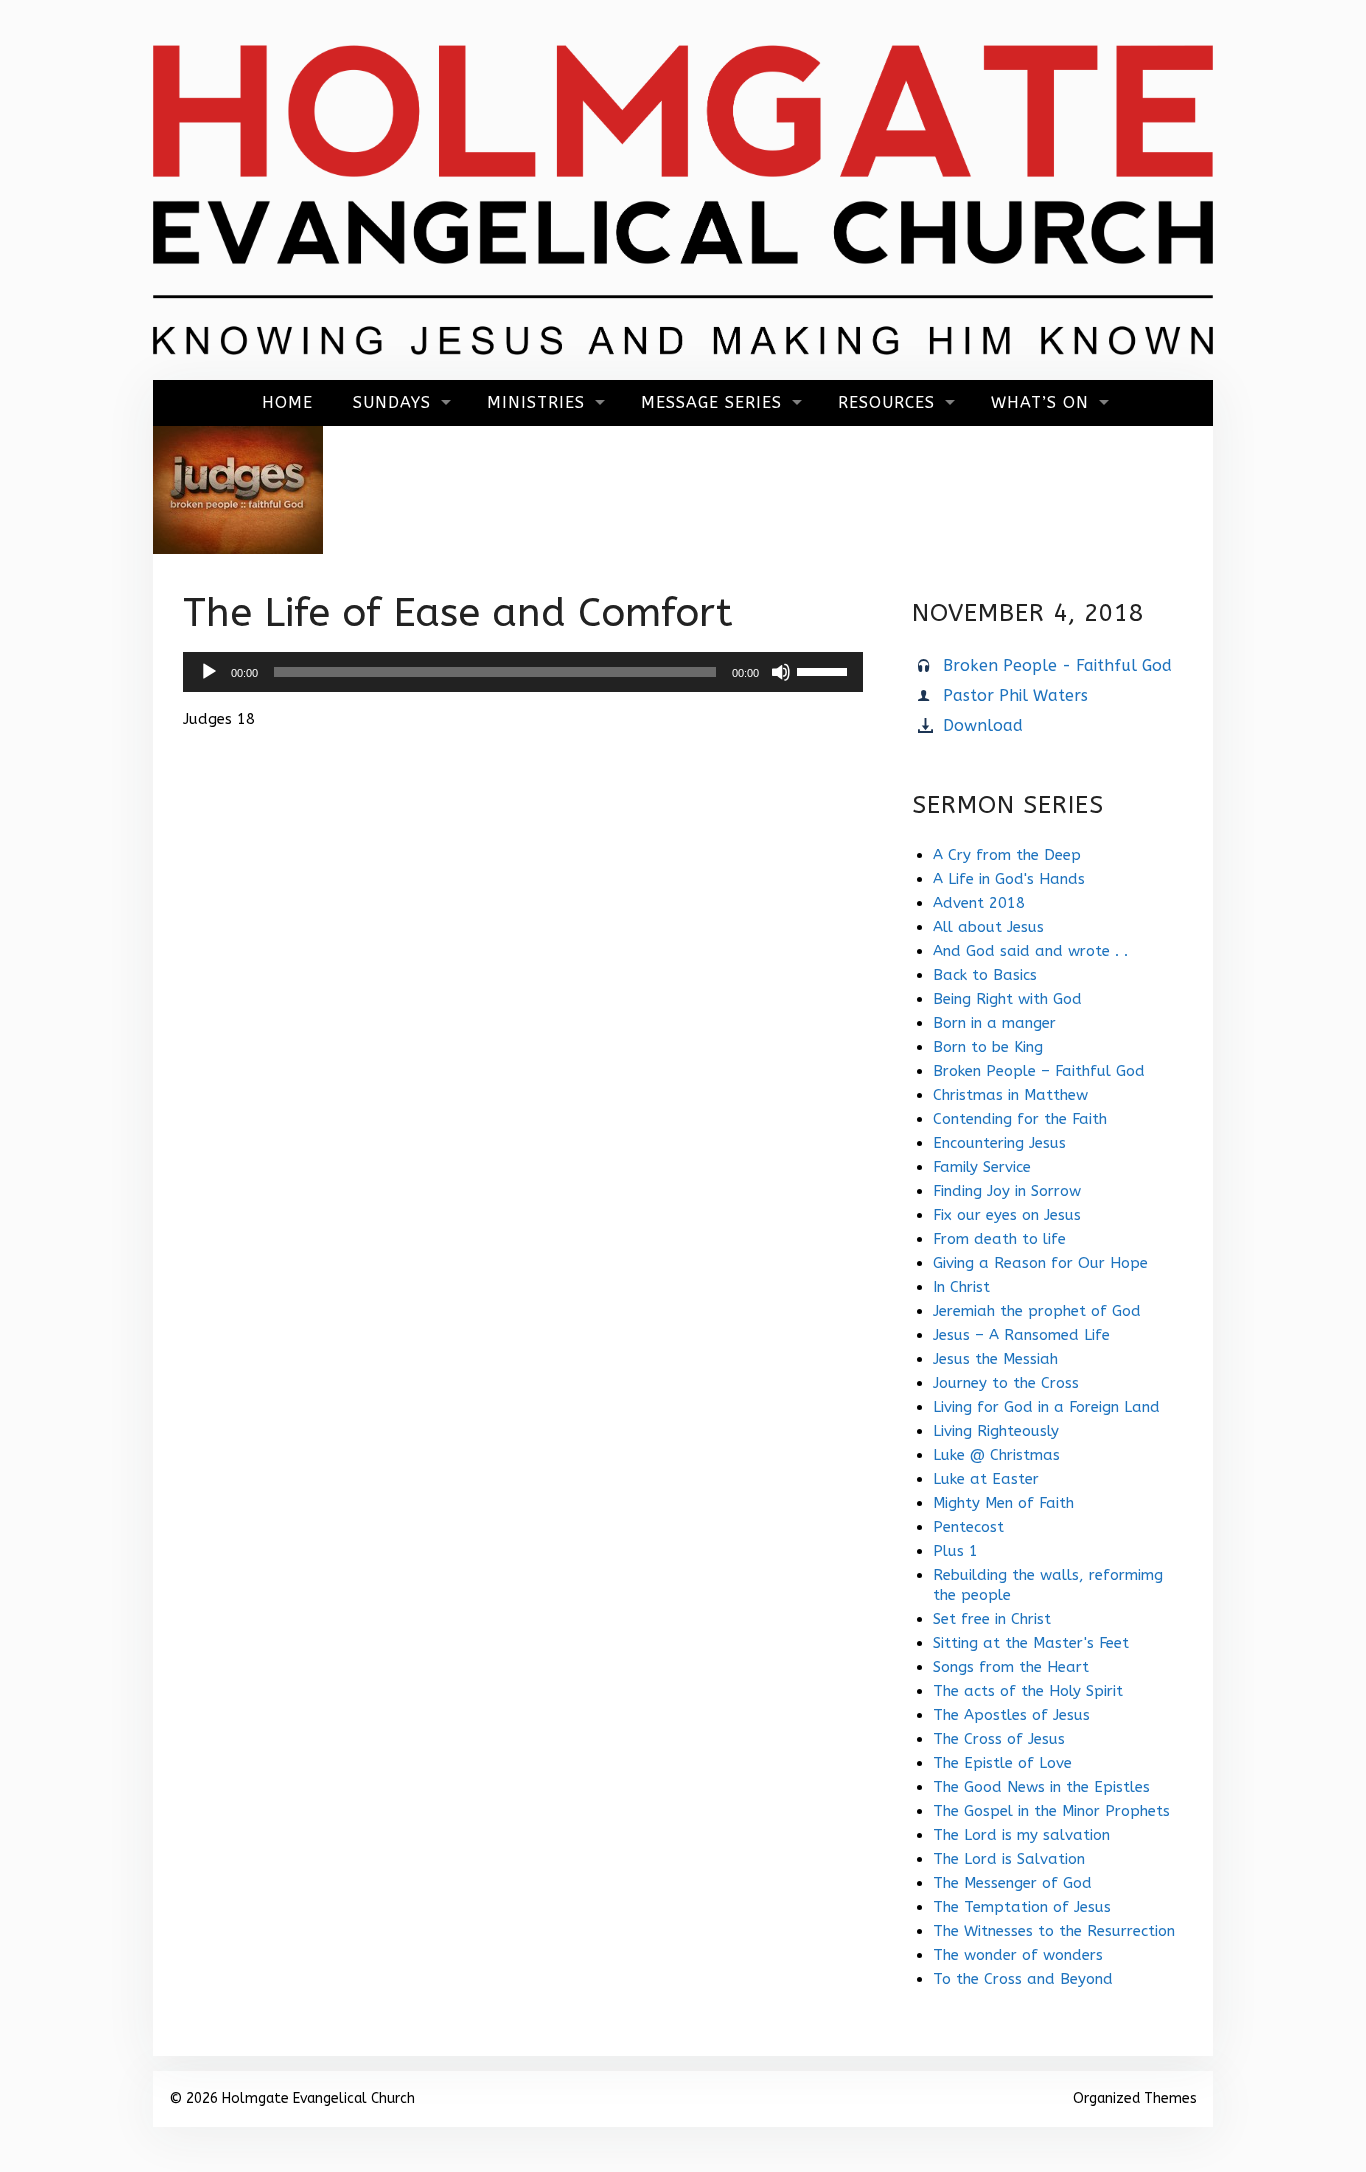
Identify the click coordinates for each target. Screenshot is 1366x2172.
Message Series (711, 402)
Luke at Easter (986, 1479)
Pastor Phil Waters (1015, 695)
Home (287, 402)
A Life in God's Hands (1009, 879)
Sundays (392, 402)
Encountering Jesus (999, 1143)
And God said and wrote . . (1030, 951)
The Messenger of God (1012, 1883)
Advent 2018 (979, 903)
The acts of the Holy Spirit (1028, 1691)
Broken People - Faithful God (1057, 665)
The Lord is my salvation (1021, 1835)
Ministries (536, 402)
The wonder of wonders (1018, 1955)
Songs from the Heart (1011, 1667)
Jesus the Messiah (995, 1359)
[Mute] (781, 672)
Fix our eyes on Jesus (1007, 1215)
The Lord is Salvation (1009, 1859)
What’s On (1040, 402)
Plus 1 (955, 1551)
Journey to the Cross (1006, 1383)
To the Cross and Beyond (1023, 1979)
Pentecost (968, 1527)
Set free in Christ (992, 1619)
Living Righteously (996, 1431)
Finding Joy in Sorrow (1007, 1191)
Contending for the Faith (1020, 1119)
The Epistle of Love (1002, 1763)
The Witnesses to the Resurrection (1054, 1931)
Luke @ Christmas (996, 1455)
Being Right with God (1007, 999)
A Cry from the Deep (1007, 855)
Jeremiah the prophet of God (1037, 1311)
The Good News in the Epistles (1041, 1787)
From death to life (999, 1239)
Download (983, 725)
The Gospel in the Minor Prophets (1051, 1811)
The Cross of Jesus (999, 1739)
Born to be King (988, 1047)
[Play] (209, 672)
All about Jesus (988, 927)
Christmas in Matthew (1010, 1095)
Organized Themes (1135, 2098)
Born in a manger (994, 1023)
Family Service (982, 1167)
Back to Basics (985, 975)
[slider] (825, 670)
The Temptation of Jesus (1022, 1907)
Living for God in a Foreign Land (1046, 1407)
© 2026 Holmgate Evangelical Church (292, 2098)
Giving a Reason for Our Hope (1040, 1263)
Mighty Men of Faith (1003, 1503)
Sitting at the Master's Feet (1031, 1643)
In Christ (961, 1287)
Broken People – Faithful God (1039, 1071)
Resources (886, 402)
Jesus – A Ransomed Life (1021, 1335)
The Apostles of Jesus (1011, 1715)
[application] (523, 672)
